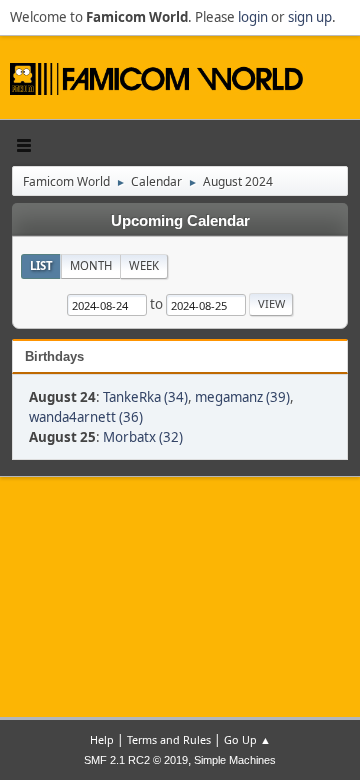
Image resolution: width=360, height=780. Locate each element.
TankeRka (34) (145, 397)
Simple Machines (235, 760)
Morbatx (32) (143, 437)
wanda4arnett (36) (86, 417)
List (41, 265)
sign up (310, 17)
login (253, 17)
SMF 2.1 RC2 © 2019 (136, 760)
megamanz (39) (242, 397)
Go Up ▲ (247, 739)
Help (102, 739)
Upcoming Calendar (180, 221)
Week (144, 265)
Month (91, 265)
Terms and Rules (169, 739)
